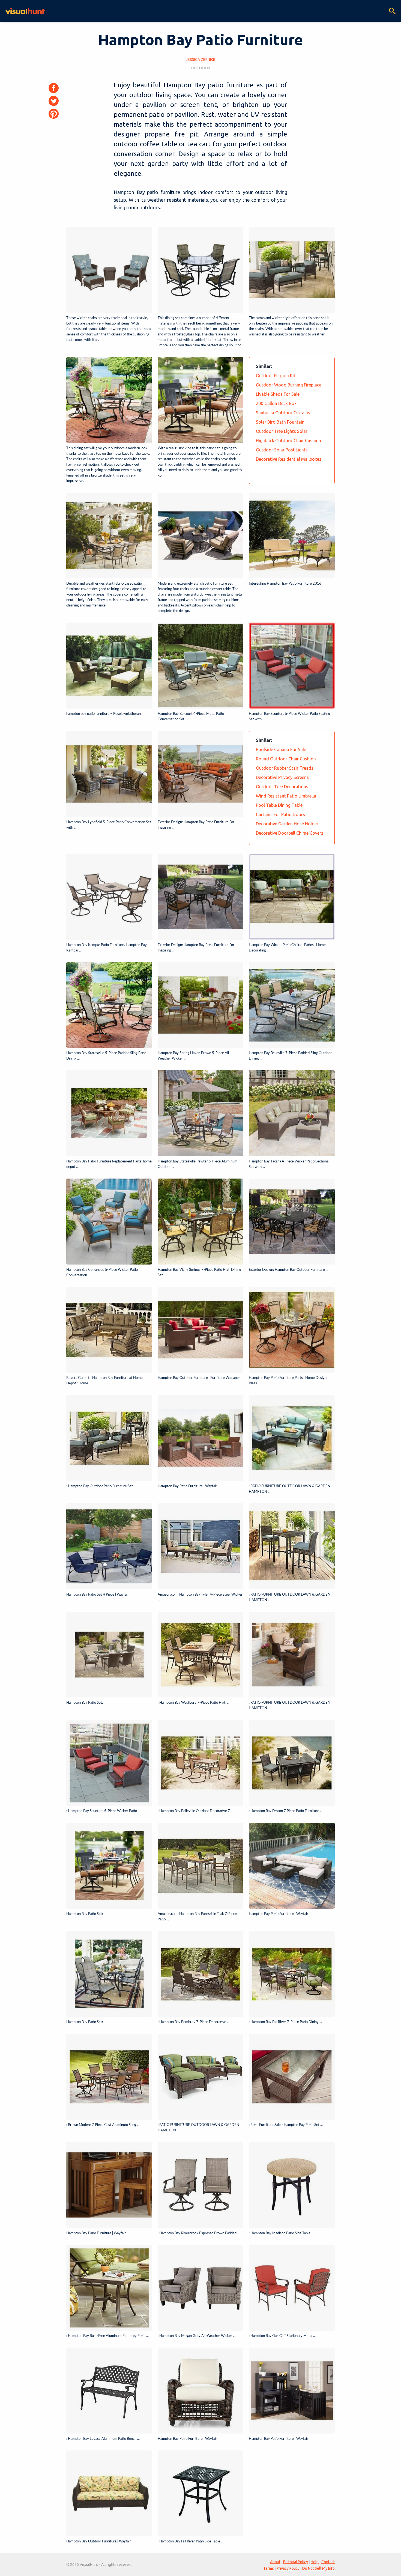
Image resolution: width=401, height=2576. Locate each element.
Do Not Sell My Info (318, 2568)
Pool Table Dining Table (279, 805)
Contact (328, 2562)
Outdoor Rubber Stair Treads (285, 768)
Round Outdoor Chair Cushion (286, 759)
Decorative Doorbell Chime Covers (290, 833)
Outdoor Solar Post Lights (282, 450)
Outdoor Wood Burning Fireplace (289, 385)
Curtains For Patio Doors (280, 814)
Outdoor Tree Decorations (282, 787)
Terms (269, 2568)
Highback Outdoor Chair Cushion (288, 441)
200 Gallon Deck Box (276, 403)
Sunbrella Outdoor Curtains (283, 413)
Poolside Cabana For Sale (281, 749)
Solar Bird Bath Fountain (280, 422)
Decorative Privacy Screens (282, 777)
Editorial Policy (296, 2562)
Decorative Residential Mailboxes (289, 459)
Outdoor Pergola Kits (277, 376)
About (275, 2562)
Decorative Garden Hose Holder (287, 824)
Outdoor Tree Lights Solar (282, 431)
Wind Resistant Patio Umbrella (286, 796)
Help (315, 2562)
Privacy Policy (288, 2568)
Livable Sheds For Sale (278, 394)
